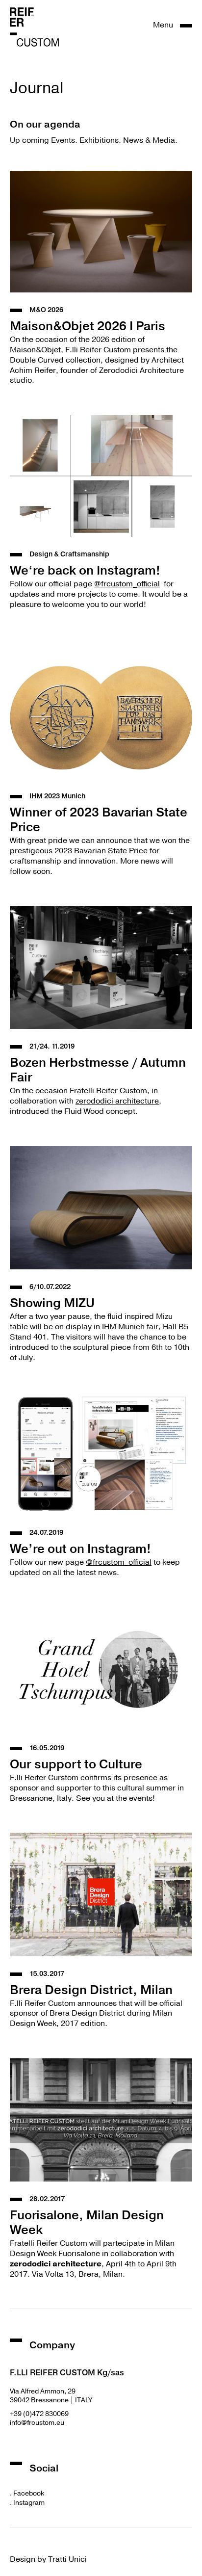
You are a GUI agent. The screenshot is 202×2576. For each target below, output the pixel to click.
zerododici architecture (117, 1101)
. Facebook (27, 2493)
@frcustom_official (127, 584)
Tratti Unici (67, 2559)
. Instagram (27, 2503)
